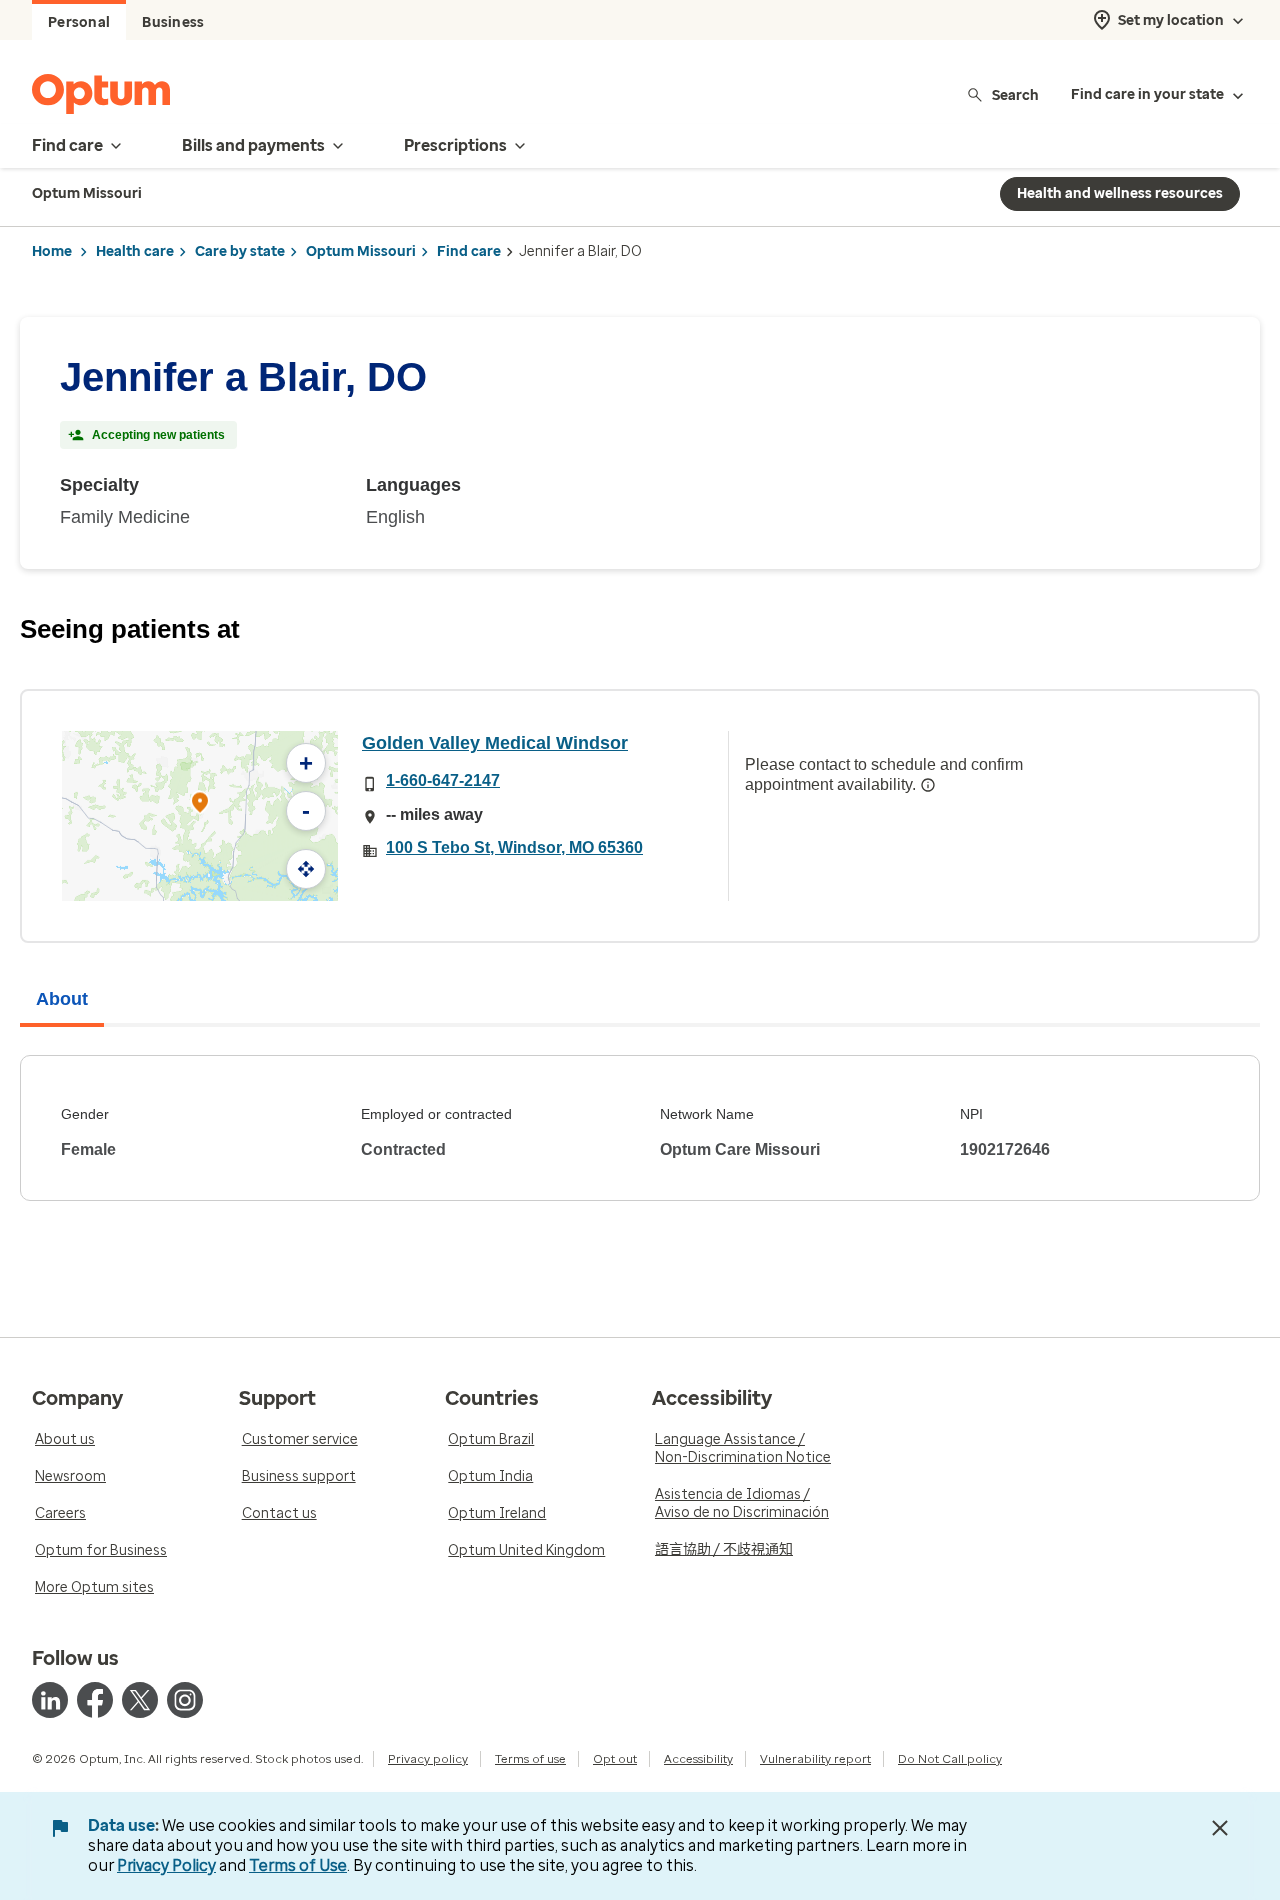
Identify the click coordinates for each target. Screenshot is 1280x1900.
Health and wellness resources (1120, 193)
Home (52, 251)
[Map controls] (306, 869)
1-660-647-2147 (443, 780)
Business (173, 22)
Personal (79, 22)
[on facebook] (95, 1700)
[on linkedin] (50, 1700)
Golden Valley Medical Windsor (495, 743)
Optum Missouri (361, 251)
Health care (135, 251)
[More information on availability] (928, 785)
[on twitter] (140, 1700)
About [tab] (62, 999)
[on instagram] (185, 1700)
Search (1015, 94)
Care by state (240, 251)
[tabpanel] (640, 1128)
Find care (469, 251)
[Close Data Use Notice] (1220, 1828)
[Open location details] (200, 804)
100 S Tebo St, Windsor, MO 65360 (514, 847)
